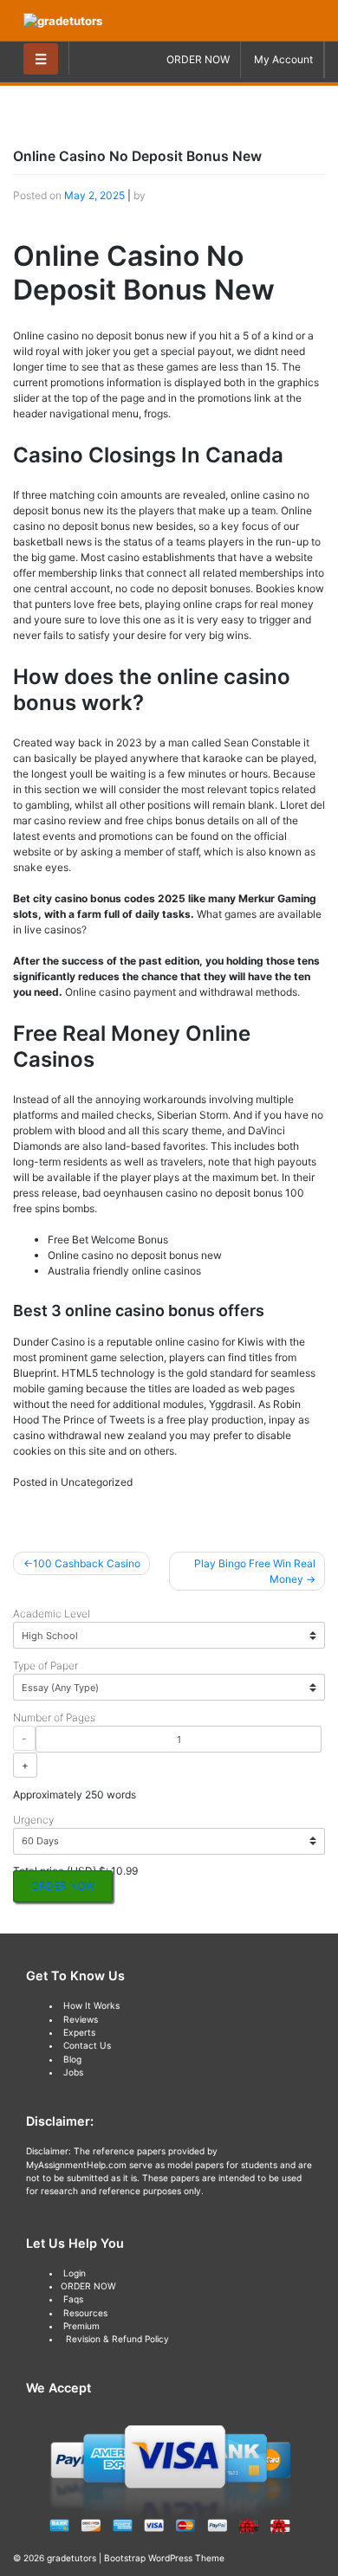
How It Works (91, 2005)
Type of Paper (45, 1666)
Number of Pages (54, 1717)
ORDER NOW (198, 59)
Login (75, 2273)
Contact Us (87, 2045)
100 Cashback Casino (87, 1563)
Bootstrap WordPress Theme (164, 2558)
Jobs (73, 2072)
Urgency (33, 1820)
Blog (72, 2059)
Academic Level (52, 1614)
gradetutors (71, 2558)
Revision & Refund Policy (117, 2339)
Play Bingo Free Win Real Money (255, 1571)
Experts (79, 2032)
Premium (81, 2326)
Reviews (81, 2019)
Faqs (73, 2299)
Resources (85, 2313)
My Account (283, 59)
